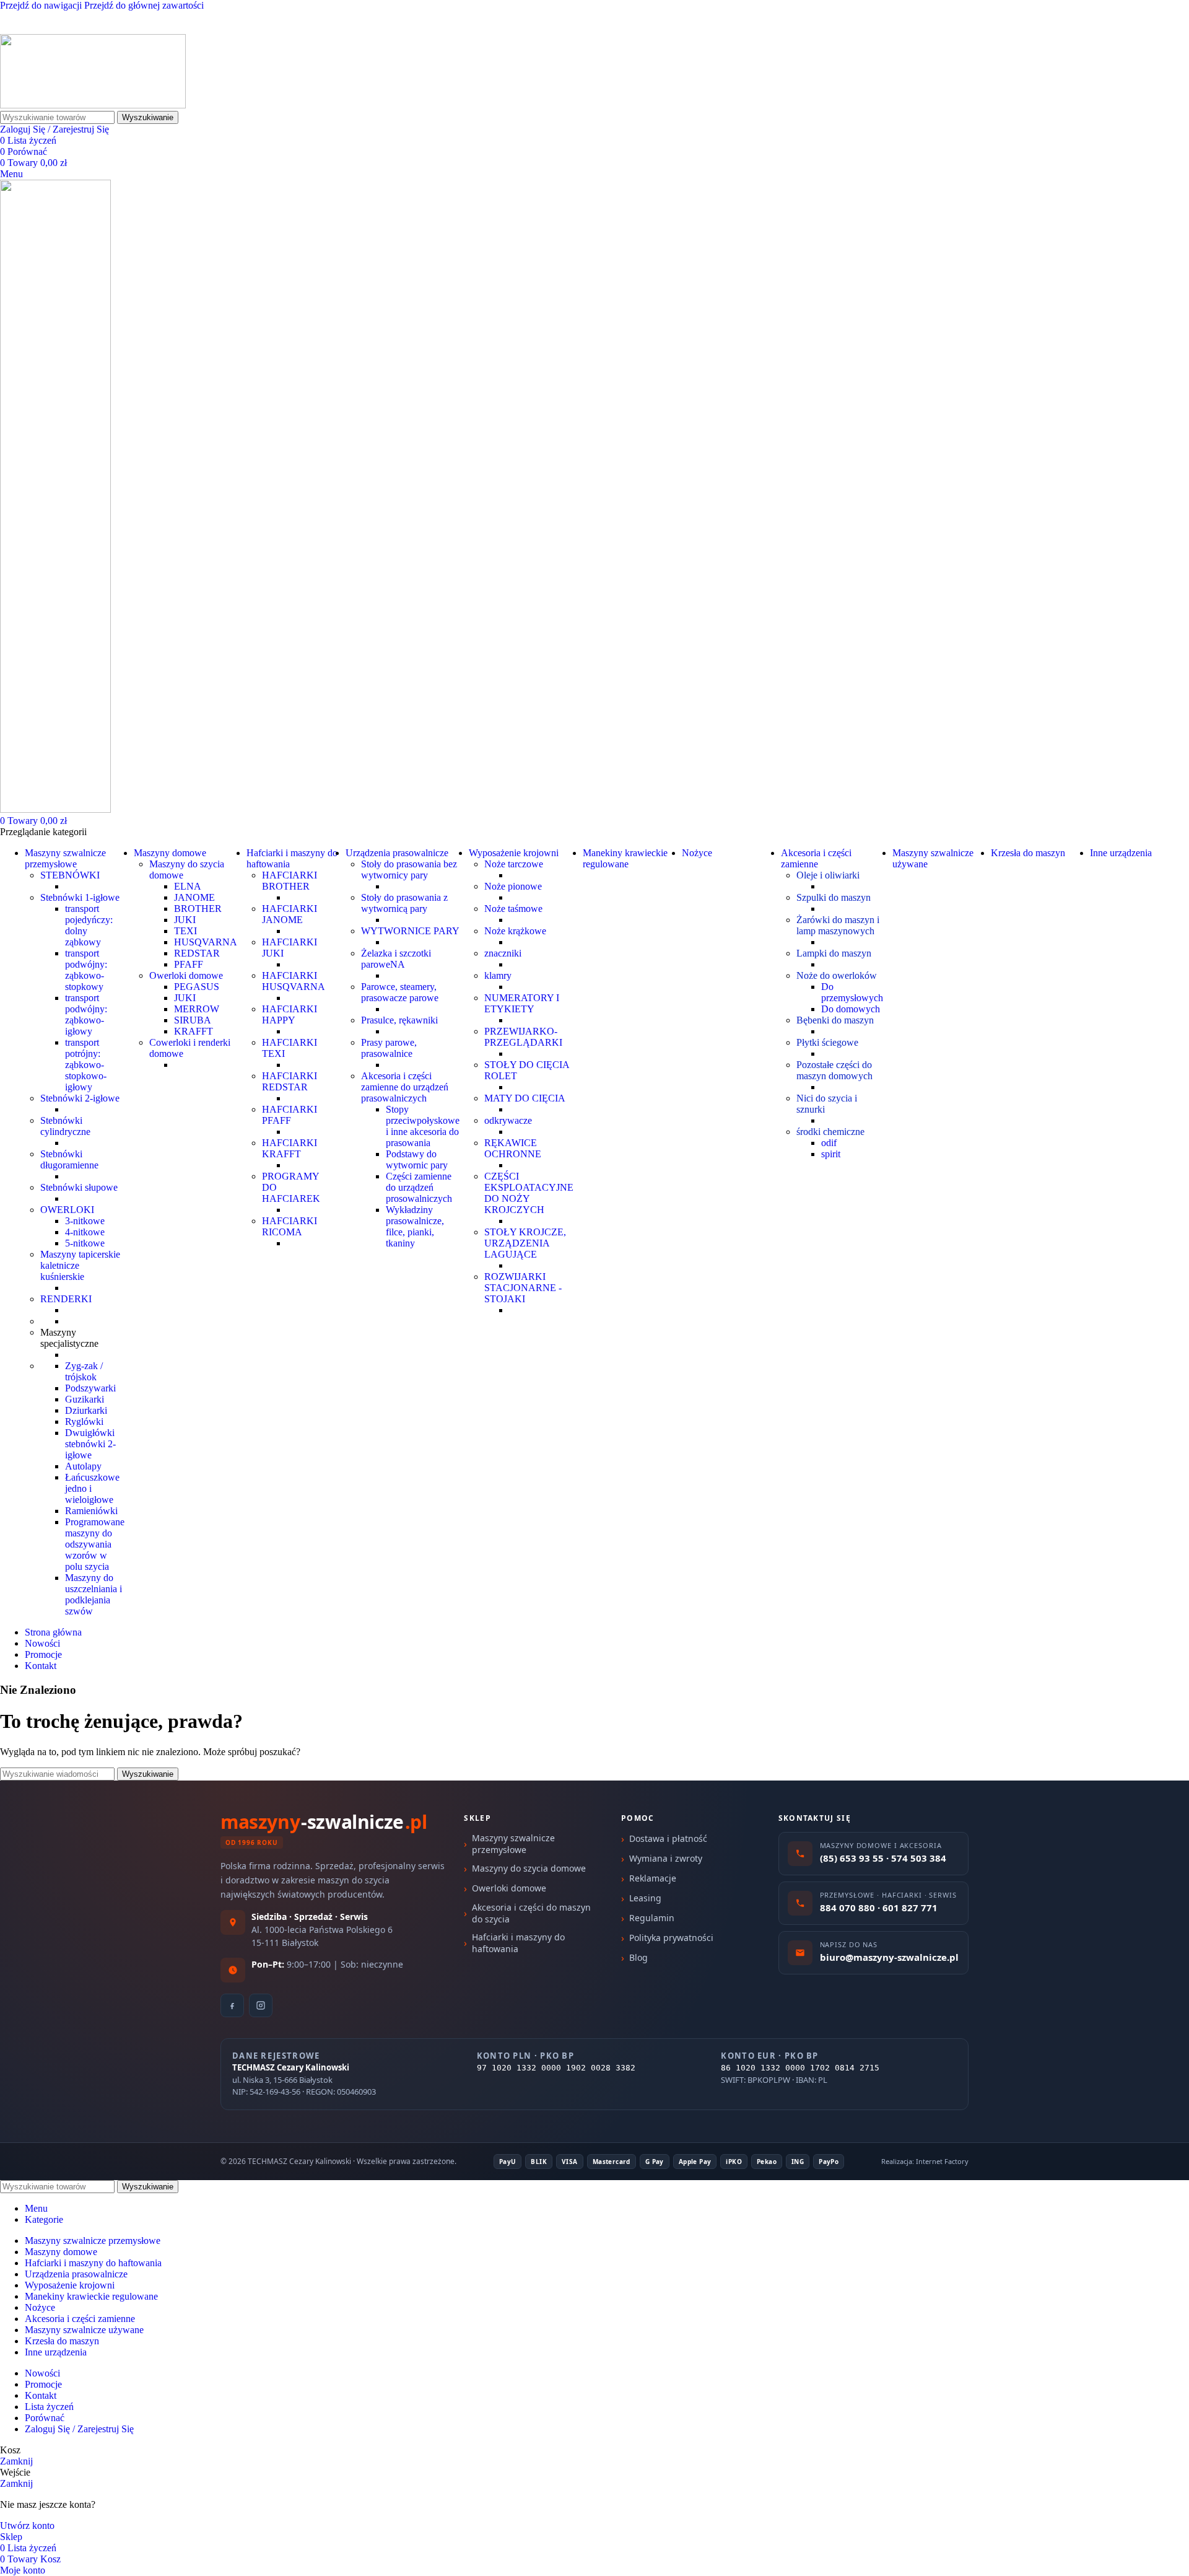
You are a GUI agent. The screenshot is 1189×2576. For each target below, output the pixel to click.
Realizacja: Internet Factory (925, 2161)
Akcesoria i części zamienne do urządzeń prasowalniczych (405, 1087)
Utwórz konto (27, 2526)
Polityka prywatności (671, 1938)
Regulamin (652, 1918)
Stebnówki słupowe (79, 1187)
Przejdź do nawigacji (42, 5)
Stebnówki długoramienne (69, 1159)
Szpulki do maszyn (834, 897)
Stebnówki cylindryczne (65, 1126)
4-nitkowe (85, 1232)
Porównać (45, 2418)
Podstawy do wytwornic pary (417, 1159)
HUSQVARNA (206, 942)
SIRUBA (193, 1020)
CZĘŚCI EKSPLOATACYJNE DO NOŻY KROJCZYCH (529, 1193)
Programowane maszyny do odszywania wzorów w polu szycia (95, 1544)
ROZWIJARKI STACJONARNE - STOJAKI (523, 1288)
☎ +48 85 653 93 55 (42, 17)
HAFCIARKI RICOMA (290, 1226)
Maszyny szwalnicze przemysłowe (513, 1844)
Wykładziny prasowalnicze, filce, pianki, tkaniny (415, 1226)
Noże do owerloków (837, 975)
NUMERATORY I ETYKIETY (522, 1003)
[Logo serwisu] (93, 105)
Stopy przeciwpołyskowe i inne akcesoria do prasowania (423, 1126)
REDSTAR (197, 953)
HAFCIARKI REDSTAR (290, 1081)
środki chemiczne (830, 1132)
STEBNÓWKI (70, 875)
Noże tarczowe (514, 864)
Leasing (645, 1898)
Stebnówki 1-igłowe (80, 897)
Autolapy (83, 1466)
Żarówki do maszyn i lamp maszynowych (838, 925)
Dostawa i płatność (668, 1838)
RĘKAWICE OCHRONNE (513, 1148)
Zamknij (16, 2461)
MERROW (197, 1009)
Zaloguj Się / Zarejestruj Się (79, 2429)
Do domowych (851, 1009)
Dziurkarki (86, 1410)
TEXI (185, 931)
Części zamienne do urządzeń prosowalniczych (419, 1187)
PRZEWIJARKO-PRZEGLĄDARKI (523, 1037)
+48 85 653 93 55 (35, 28)
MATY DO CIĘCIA (525, 1098)
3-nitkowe (85, 1221)
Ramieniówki (91, 1511)
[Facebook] (232, 2005)
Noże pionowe (513, 886)
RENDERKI (66, 1299)
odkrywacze (508, 1120)
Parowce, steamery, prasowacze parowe (400, 992)
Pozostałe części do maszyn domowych (834, 1070)
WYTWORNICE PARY (410, 931)
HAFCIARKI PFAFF (290, 1115)
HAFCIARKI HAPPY (290, 1014)
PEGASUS (197, 987)
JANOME (194, 897)
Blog (638, 1957)
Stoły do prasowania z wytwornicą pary (404, 903)
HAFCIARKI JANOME (290, 914)
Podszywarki (90, 1388)
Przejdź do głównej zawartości (144, 5)
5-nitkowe (85, 1243)
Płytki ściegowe (827, 1042)
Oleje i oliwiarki (828, 875)
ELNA (188, 886)
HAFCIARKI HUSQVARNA (294, 981)
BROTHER (198, 909)
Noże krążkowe (515, 931)
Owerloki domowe (186, 975)
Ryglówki (84, 1422)
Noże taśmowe (513, 909)
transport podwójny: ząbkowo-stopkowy (86, 970)
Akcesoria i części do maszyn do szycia (531, 1913)
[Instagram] (261, 2005)
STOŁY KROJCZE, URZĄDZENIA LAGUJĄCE (525, 1243)
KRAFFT (194, 1031)
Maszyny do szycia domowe (529, 1868)
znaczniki (503, 953)
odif (829, 1143)
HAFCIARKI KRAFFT (290, 1148)
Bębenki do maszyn (835, 1020)
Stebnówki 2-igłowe (80, 1098)
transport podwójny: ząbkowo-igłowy (86, 1014)
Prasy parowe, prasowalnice (389, 1048)
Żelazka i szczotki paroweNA (396, 959)
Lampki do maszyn (834, 953)
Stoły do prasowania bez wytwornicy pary (409, 870)
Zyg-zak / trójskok (84, 1371)
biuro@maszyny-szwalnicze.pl (149, 28)
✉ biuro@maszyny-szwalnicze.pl (169, 17)
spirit (831, 1154)
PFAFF (189, 964)
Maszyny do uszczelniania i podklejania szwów (94, 1594)
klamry (498, 975)
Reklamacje (653, 1878)
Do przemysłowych (852, 992)
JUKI (185, 920)
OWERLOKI (67, 1210)
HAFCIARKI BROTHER (290, 881)
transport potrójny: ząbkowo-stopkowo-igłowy (86, 1065)
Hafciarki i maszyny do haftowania (518, 1943)
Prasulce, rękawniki (399, 1020)
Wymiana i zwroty (666, 1858)
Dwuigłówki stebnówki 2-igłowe (90, 1444)
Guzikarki (85, 1399)
